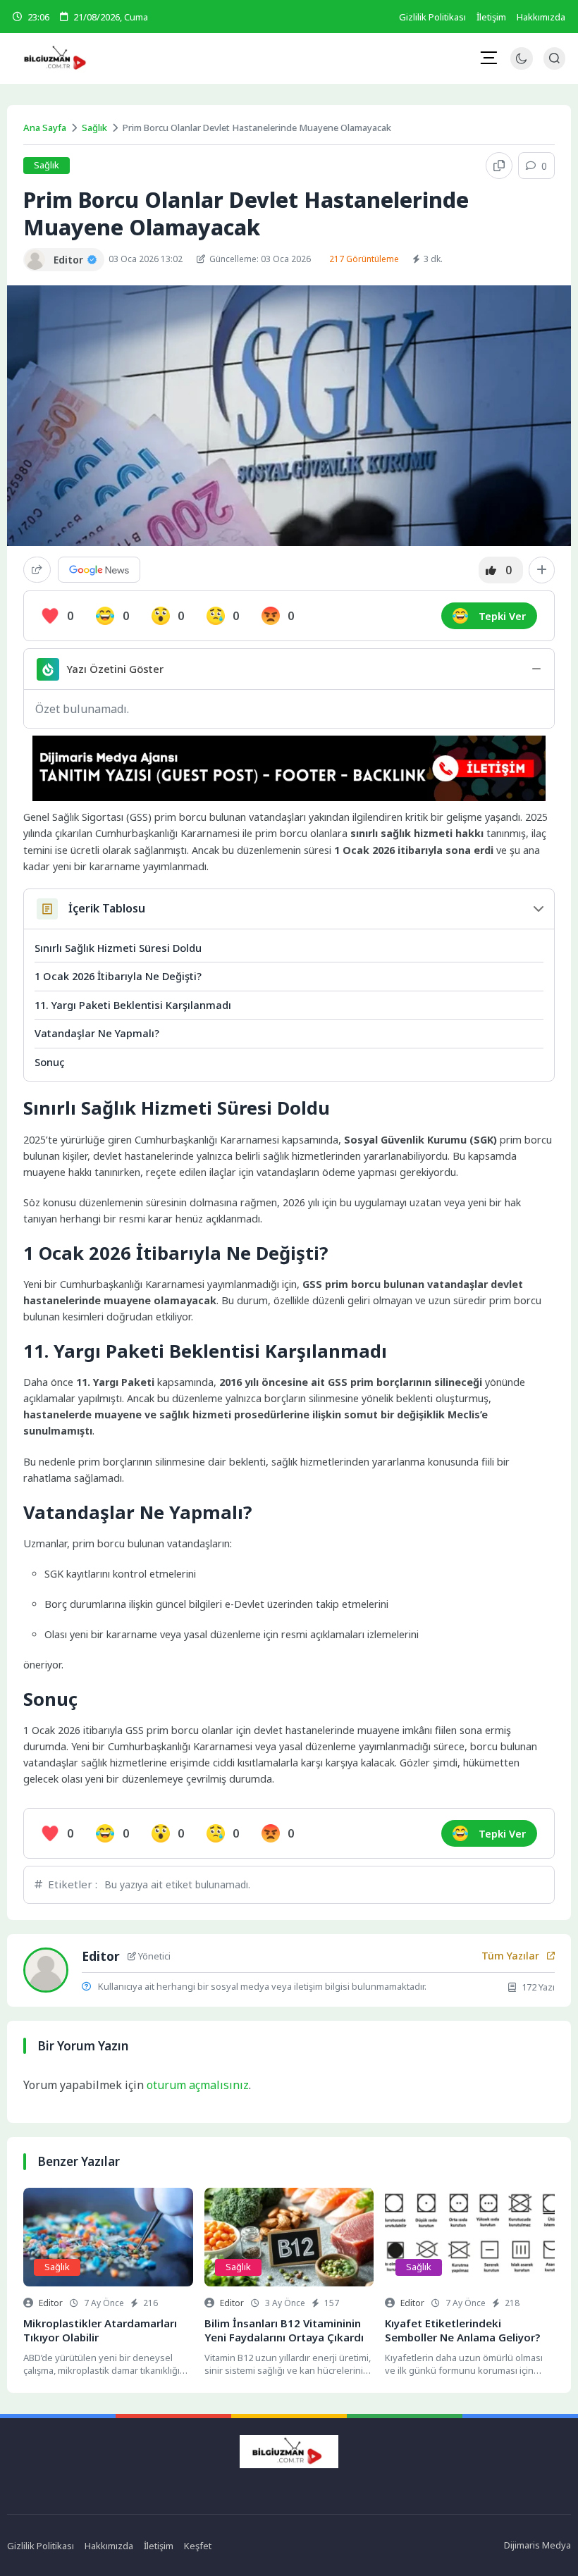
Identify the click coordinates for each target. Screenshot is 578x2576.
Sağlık (94, 128)
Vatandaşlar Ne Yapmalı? (97, 1033)
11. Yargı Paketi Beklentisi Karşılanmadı (133, 1005)
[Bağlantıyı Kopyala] (499, 166)
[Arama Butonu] (554, 58)
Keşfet (198, 2546)
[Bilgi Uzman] (105, 58)
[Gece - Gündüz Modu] (521, 66)
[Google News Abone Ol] (99, 570)
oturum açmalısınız (198, 2085)
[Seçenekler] (542, 570)
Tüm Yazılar (510, 1956)
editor (51, 2303)
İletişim (491, 17)
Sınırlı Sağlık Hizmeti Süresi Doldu (118, 948)
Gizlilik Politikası (432, 17)
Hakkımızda (541, 17)
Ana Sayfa (45, 128)
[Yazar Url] (35, 260)
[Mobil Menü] (488, 58)
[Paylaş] (37, 570)
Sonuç (50, 1062)
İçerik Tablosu (107, 908)
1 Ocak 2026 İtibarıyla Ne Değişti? (118, 976)
